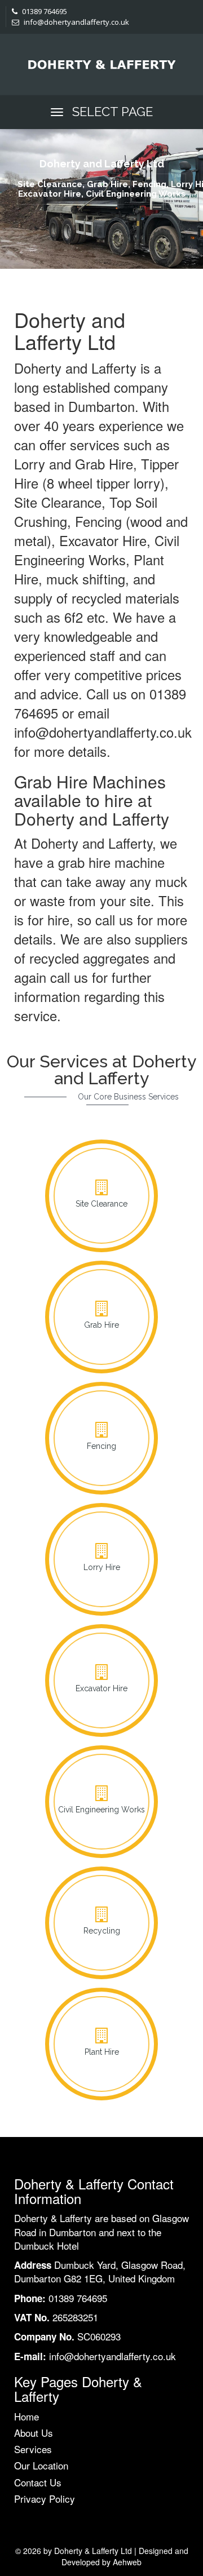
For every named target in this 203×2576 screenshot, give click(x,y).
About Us (34, 2433)
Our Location (41, 2465)
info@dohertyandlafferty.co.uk (76, 22)
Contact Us (38, 2482)
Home (27, 2416)
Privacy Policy (45, 2499)
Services (33, 2449)
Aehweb (127, 2562)
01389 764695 (44, 11)
